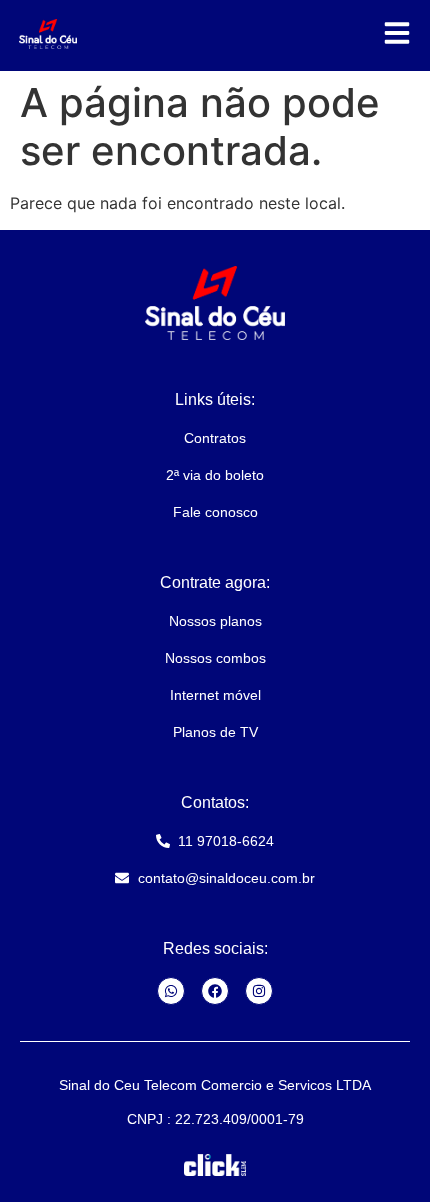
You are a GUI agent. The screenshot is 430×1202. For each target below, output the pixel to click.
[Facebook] (215, 991)
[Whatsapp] (171, 991)
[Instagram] (259, 991)
